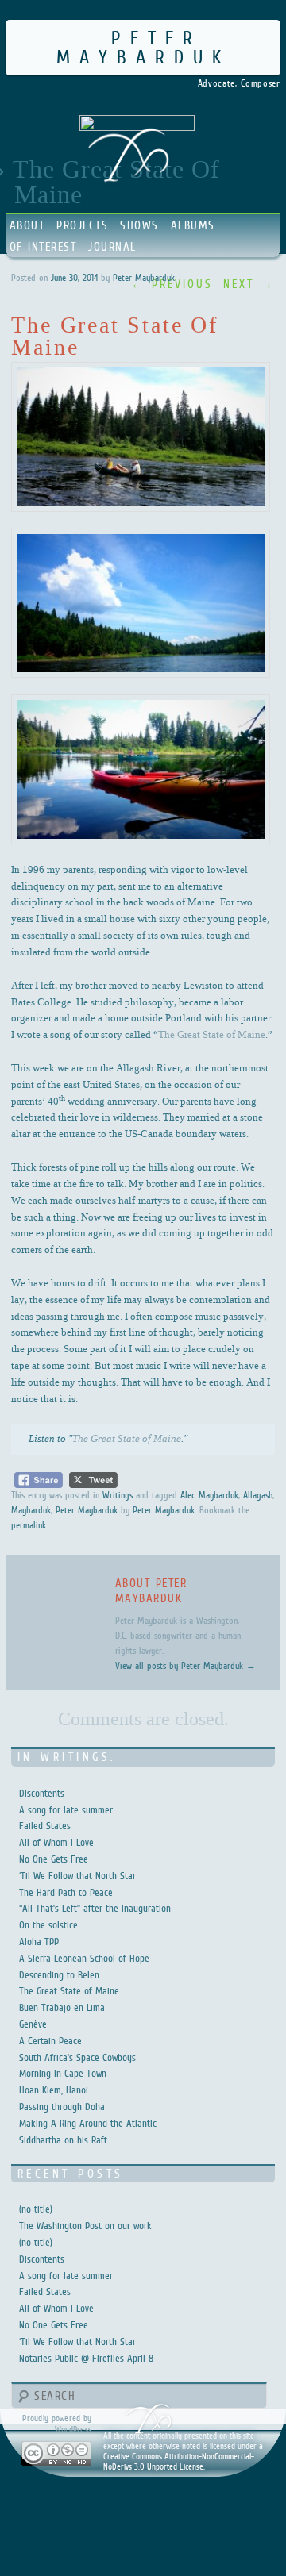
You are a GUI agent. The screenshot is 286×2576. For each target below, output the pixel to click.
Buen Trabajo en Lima (62, 2007)
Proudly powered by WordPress (57, 2423)
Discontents (42, 1793)
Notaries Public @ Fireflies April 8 (86, 2358)
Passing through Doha (62, 2107)
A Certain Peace (50, 2041)
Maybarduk (31, 1510)
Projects (82, 225)
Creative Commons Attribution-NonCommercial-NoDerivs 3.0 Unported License (179, 2461)
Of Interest (43, 246)
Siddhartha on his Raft (63, 2140)
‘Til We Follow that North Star (77, 1876)
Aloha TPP (39, 1942)
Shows (139, 225)
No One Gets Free (54, 1859)
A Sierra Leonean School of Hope (84, 1958)
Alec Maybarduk (209, 1495)
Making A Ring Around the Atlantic (88, 2123)
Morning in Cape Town (63, 2073)
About (27, 225)
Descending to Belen (59, 1975)
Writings (118, 1495)
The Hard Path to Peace (66, 1892)
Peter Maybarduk (143, 47)
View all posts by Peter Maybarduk (186, 1666)
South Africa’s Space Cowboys (77, 2057)
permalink (29, 1525)
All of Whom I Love (56, 1842)
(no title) (36, 2209)
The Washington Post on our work (85, 2226)
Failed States (45, 1826)
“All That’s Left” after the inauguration (95, 1908)
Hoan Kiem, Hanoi (54, 2090)
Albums (193, 225)
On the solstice (48, 1925)
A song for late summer (66, 1810)
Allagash (258, 1495)
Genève (33, 2024)
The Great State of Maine (212, 1034)
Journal (112, 246)
